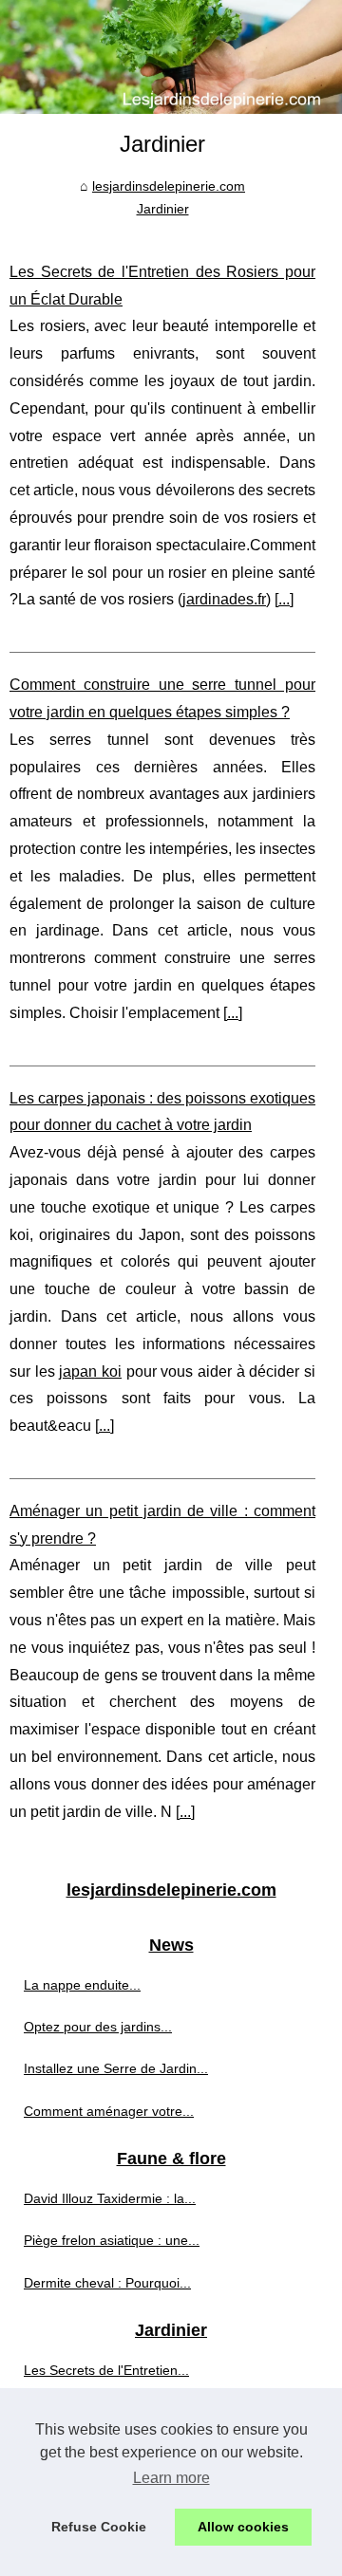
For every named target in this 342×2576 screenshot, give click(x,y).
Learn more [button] (171, 2478)
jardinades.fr (224, 599)
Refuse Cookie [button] (99, 2527)
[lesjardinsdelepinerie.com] (171, 57)
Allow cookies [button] (243, 2527)
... (284, 599)
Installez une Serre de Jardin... (116, 2068)
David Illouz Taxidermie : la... (110, 2198)
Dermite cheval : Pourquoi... (107, 2283)
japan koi (90, 1371)
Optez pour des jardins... (98, 2027)
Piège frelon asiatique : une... (112, 2240)
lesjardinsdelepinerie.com (169, 186)
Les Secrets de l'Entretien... (106, 2370)
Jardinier (163, 209)
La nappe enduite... (82, 1985)
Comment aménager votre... (109, 2111)
